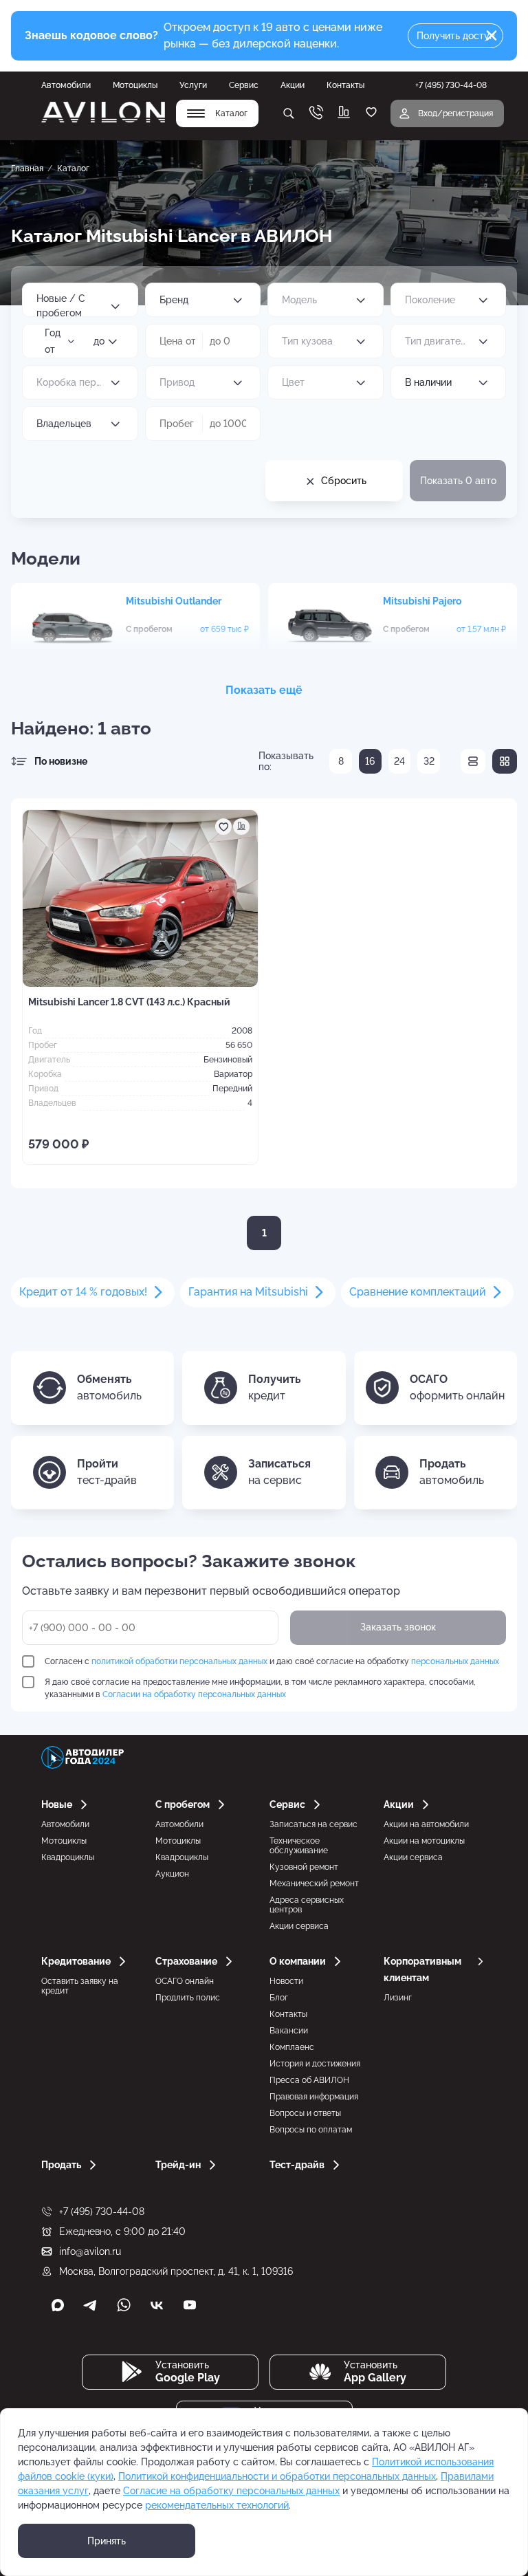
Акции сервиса (299, 1926)
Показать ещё (264, 690)
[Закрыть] (492, 36)
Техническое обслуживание (299, 1846)
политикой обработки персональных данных (179, 1661)
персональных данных (455, 1661)
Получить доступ (456, 36)
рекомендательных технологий (217, 2505)
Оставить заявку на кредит (80, 1986)
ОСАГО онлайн (185, 1981)
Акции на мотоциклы (424, 1841)
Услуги (193, 85)
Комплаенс (292, 2047)
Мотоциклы (135, 85)
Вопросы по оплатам (311, 2130)
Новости (286, 1981)
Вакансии (289, 2031)
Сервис (244, 85)
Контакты (345, 85)
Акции (293, 85)
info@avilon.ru (90, 2251)
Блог (279, 1998)
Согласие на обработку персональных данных (231, 2491)
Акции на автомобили (426, 1824)
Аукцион (172, 1874)
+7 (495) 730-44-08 (102, 2212)
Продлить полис (188, 1998)
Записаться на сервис (313, 1824)
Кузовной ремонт (304, 1867)
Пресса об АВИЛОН (309, 2080)
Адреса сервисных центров (307, 1905)
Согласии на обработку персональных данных (194, 1694)
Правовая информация (314, 2097)
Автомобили (66, 85)
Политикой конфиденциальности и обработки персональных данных (277, 2476)
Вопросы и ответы (305, 2113)
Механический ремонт (314, 1884)
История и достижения (315, 2064)
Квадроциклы (68, 1857)
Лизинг (398, 1998)
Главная (27, 168)
